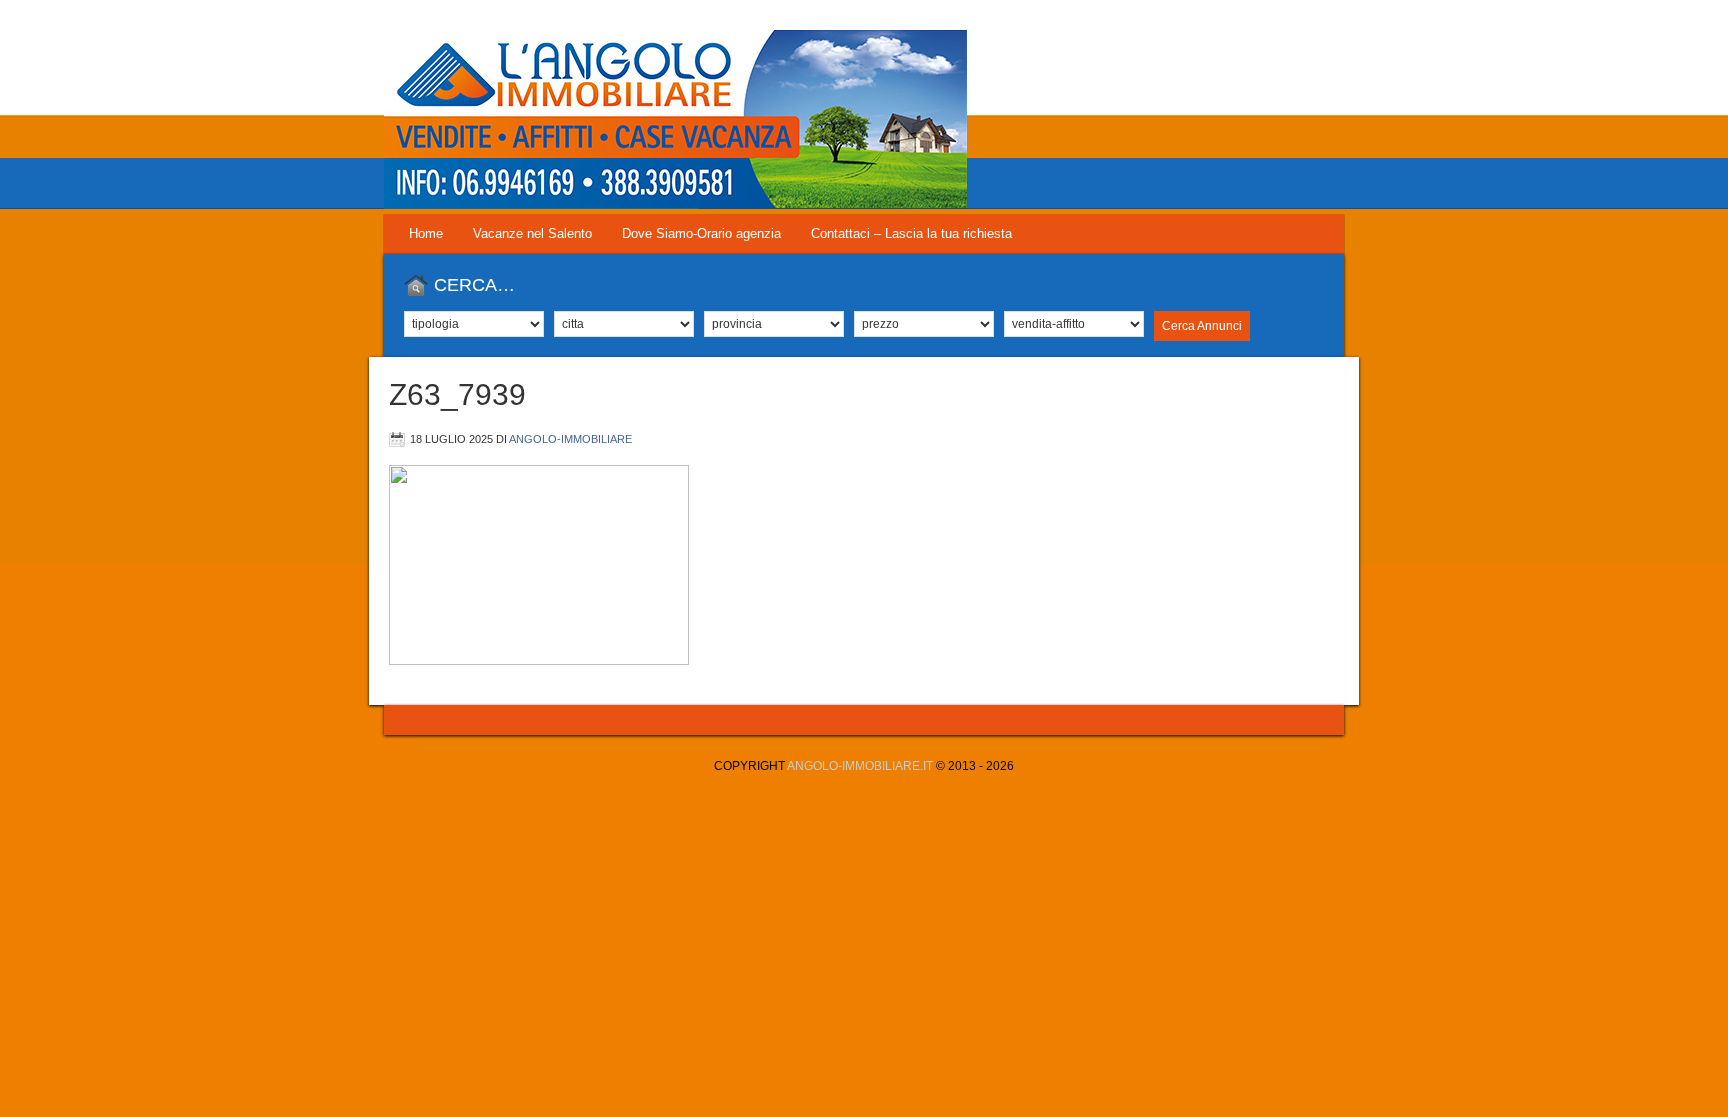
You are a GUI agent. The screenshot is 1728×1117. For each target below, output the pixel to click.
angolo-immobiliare (570, 439)
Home (426, 233)
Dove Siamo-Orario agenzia (701, 233)
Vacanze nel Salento (532, 233)
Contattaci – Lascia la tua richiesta (911, 233)
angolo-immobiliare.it (860, 766)
